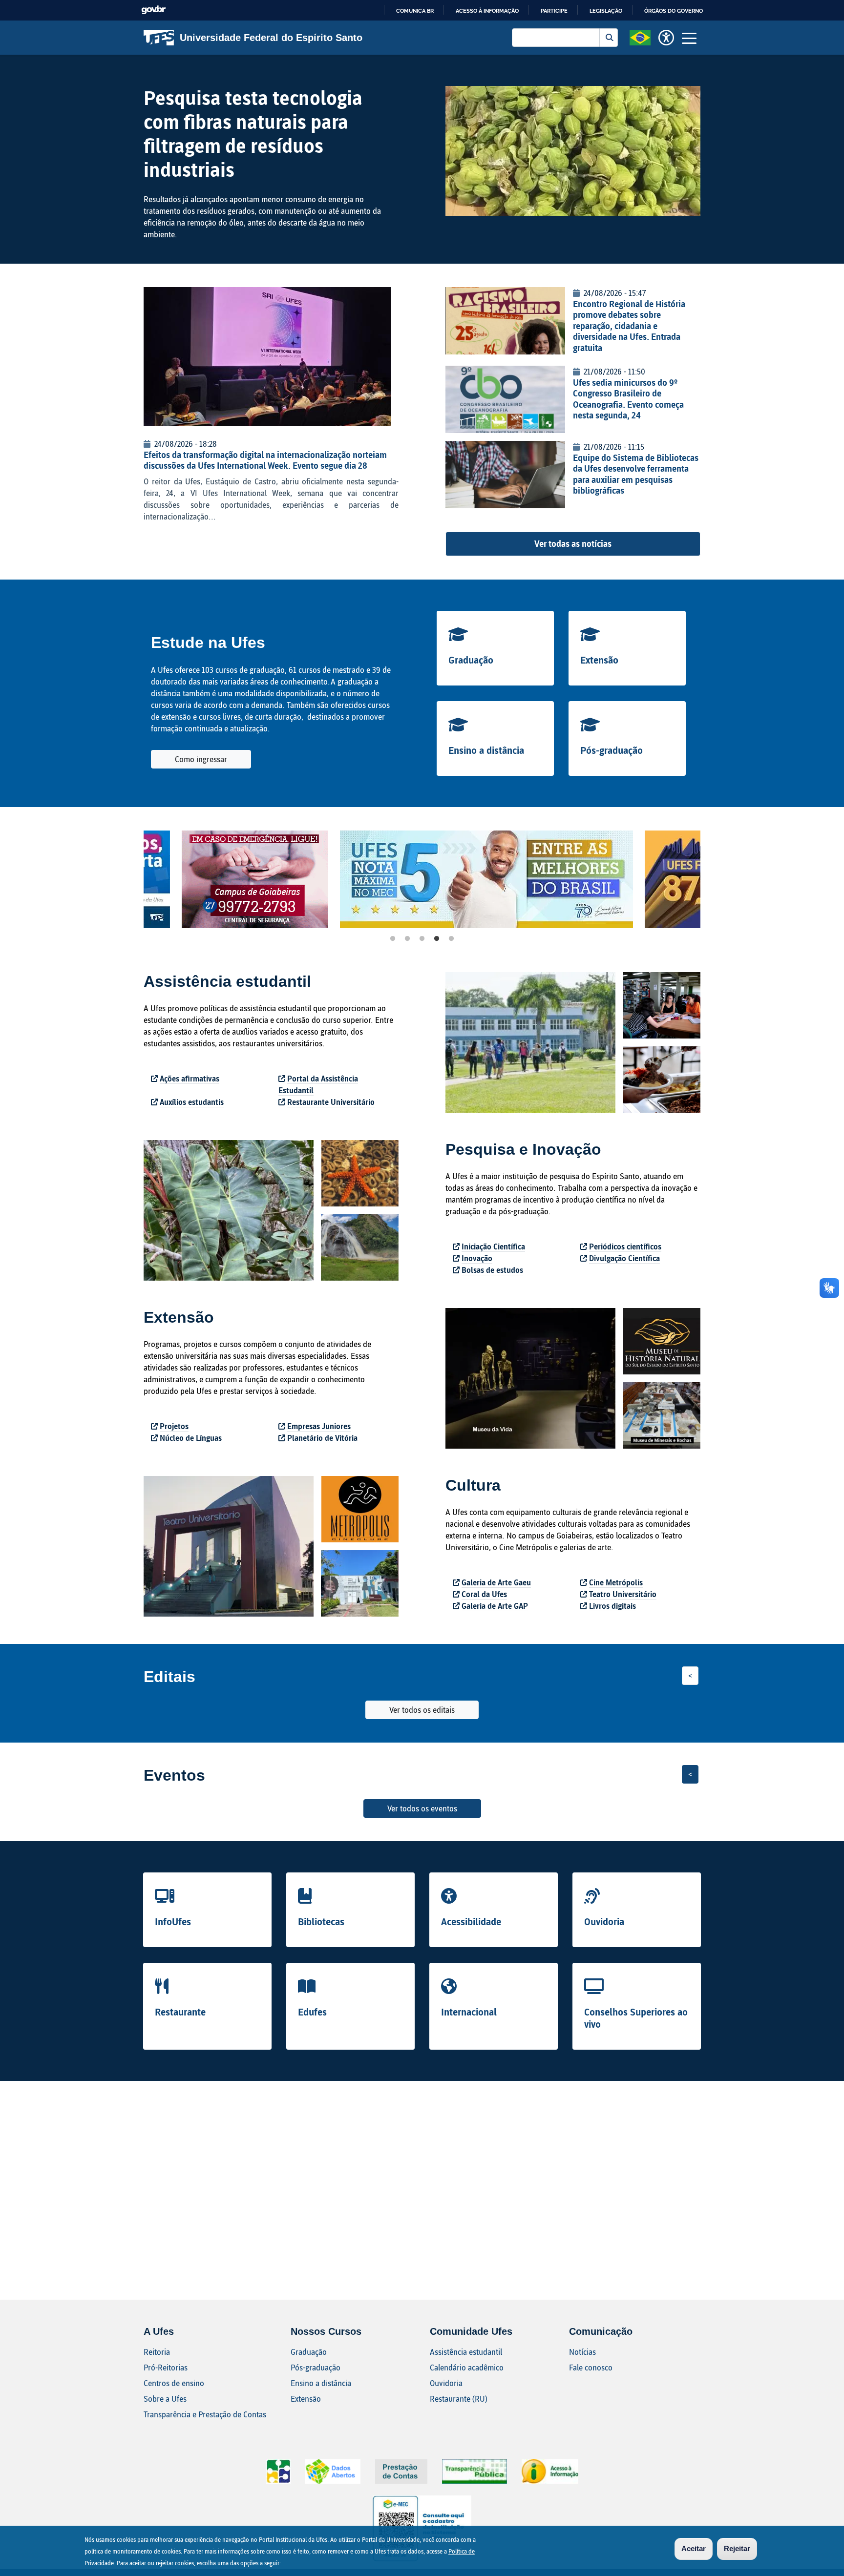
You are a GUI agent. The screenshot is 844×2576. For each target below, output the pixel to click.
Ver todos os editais (422, 1710)
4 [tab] (437, 939)
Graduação (471, 660)
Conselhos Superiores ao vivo (636, 2018)
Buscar (609, 38)
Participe (554, 11)
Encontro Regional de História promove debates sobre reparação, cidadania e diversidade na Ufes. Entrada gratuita (629, 326)
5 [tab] (451, 939)
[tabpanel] (217, 879)
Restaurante (180, 2012)
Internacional (469, 2012)
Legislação (606, 11)
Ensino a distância (486, 750)
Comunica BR (415, 11)
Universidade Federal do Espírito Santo (271, 38)
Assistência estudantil (466, 2352)
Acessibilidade (471, 1921)
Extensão (599, 660)
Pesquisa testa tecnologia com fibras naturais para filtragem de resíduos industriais (253, 133)
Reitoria (157, 2352)
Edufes (312, 2012)
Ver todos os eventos (422, 1808)
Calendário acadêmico (467, 2367)
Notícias (582, 2352)
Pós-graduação (612, 750)
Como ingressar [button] (201, 759)
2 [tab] (407, 939)
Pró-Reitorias (166, 2367)
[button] (640, 37)
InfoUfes (173, 1921)
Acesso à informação (487, 11)
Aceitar (694, 2548)
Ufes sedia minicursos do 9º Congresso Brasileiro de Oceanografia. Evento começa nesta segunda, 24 (628, 399)
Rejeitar (737, 2548)
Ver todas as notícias (573, 543)
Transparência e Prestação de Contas (205, 2414)
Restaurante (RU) (459, 2399)
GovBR (153, 10)
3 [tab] (422, 939)
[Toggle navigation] (689, 38)
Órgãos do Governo (674, 11)
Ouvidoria (604, 1921)
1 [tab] (393, 939)
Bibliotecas (321, 1921)
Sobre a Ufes (165, 2399)
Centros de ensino (174, 2383)
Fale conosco (591, 2367)
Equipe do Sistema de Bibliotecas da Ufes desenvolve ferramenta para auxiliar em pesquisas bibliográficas (636, 474)
